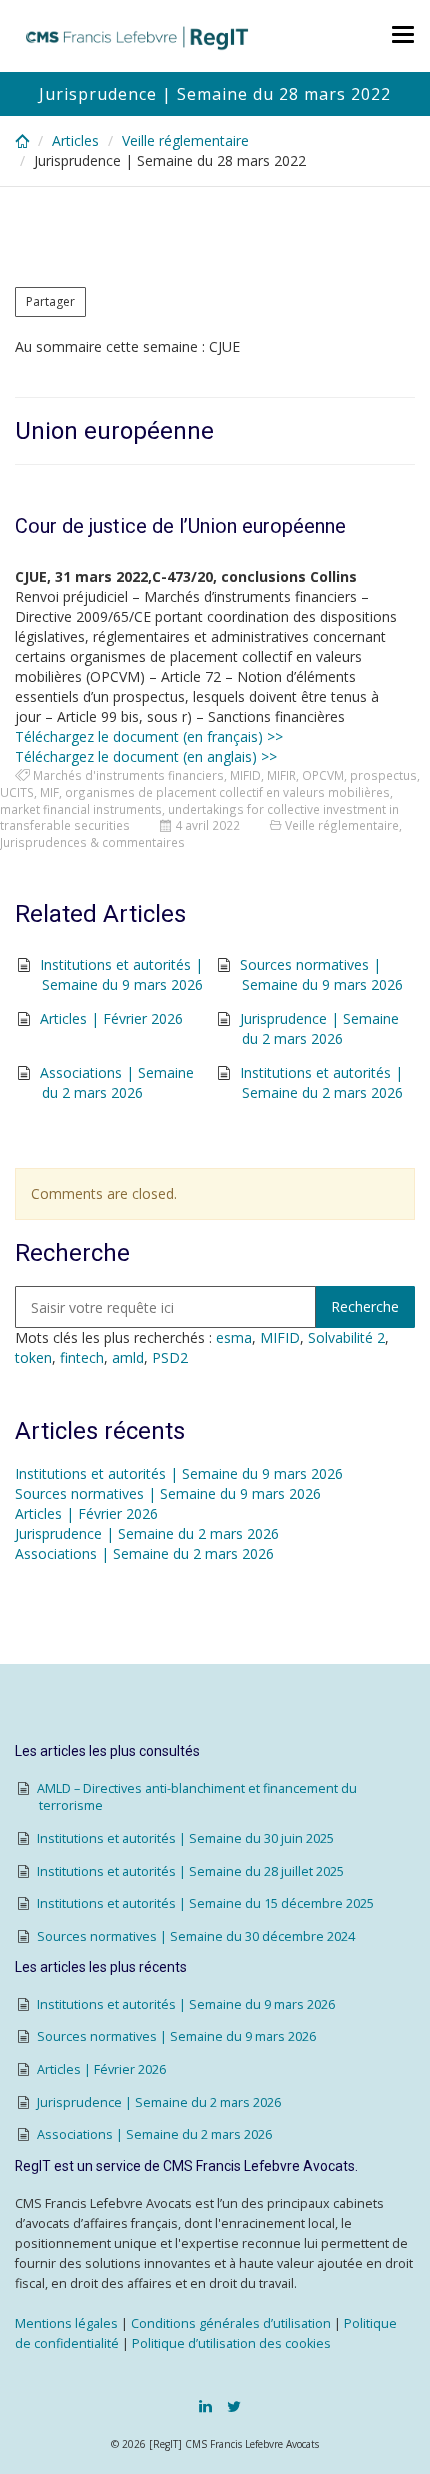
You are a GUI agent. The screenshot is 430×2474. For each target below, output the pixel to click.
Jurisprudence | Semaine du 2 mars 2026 (319, 1028)
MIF (49, 792)
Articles (75, 140)
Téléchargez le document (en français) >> (149, 736)
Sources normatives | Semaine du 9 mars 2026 (321, 974)
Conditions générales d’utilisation (231, 2323)
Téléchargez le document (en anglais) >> (146, 756)
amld (128, 1357)
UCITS (17, 792)
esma (234, 1337)
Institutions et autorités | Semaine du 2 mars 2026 (321, 1082)
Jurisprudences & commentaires (92, 842)
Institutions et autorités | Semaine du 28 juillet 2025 (190, 1871)
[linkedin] (205, 2406)
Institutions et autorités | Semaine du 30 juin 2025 (185, 1838)
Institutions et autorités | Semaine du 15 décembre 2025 (205, 1903)
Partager (50, 301)
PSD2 (170, 1357)
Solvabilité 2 (346, 1337)
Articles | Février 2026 (111, 1018)
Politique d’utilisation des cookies (231, 2343)
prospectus (383, 775)
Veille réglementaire (185, 140)
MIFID (245, 775)
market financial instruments (81, 809)
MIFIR (281, 775)
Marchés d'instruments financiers (128, 775)
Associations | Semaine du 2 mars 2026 (117, 1082)
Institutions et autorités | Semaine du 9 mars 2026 (121, 974)
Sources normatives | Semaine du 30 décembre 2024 (196, 1936)
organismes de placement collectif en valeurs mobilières (227, 792)
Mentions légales (66, 2323)
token (33, 1357)
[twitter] (234, 2406)
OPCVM (323, 775)
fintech (82, 1357)
